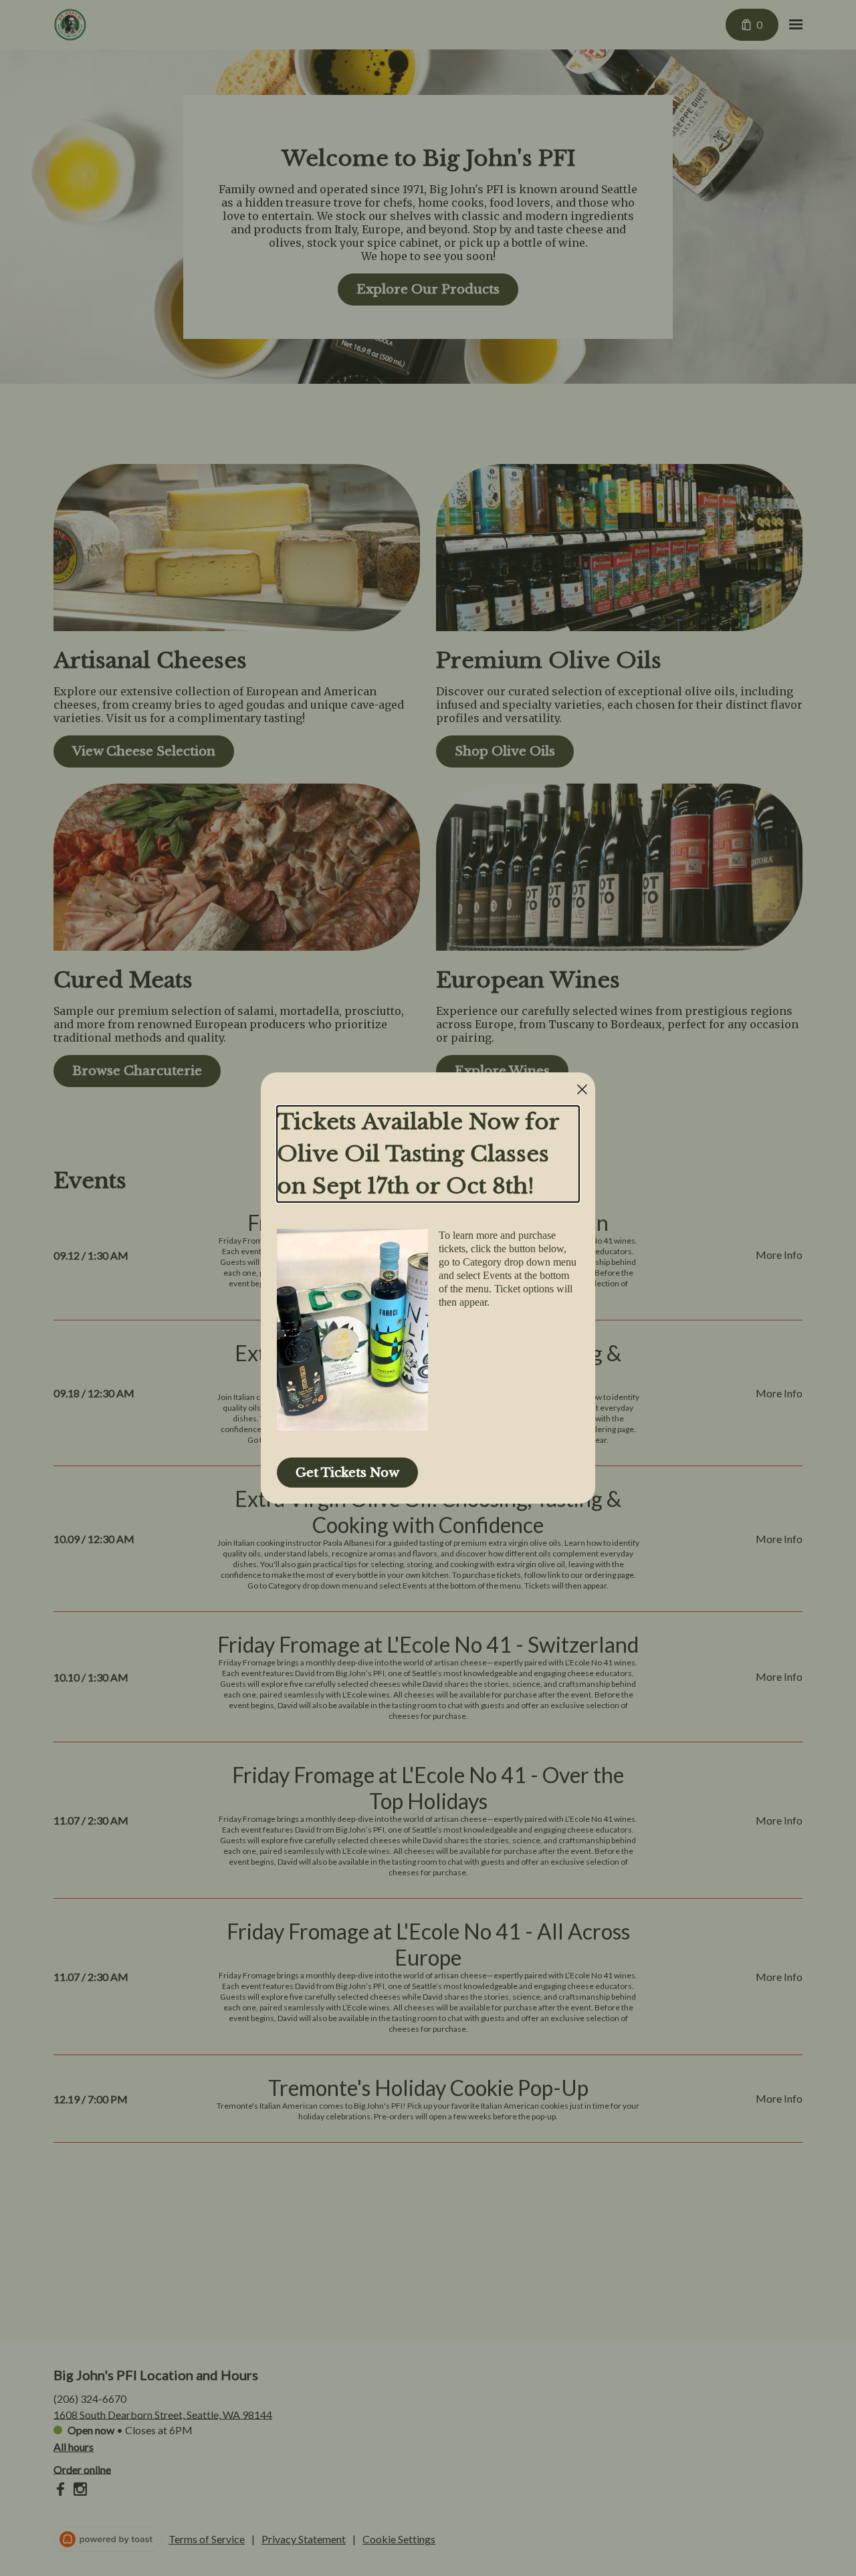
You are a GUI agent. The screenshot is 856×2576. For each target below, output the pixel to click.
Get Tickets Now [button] (347, 1473)
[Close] (582, 1089)
